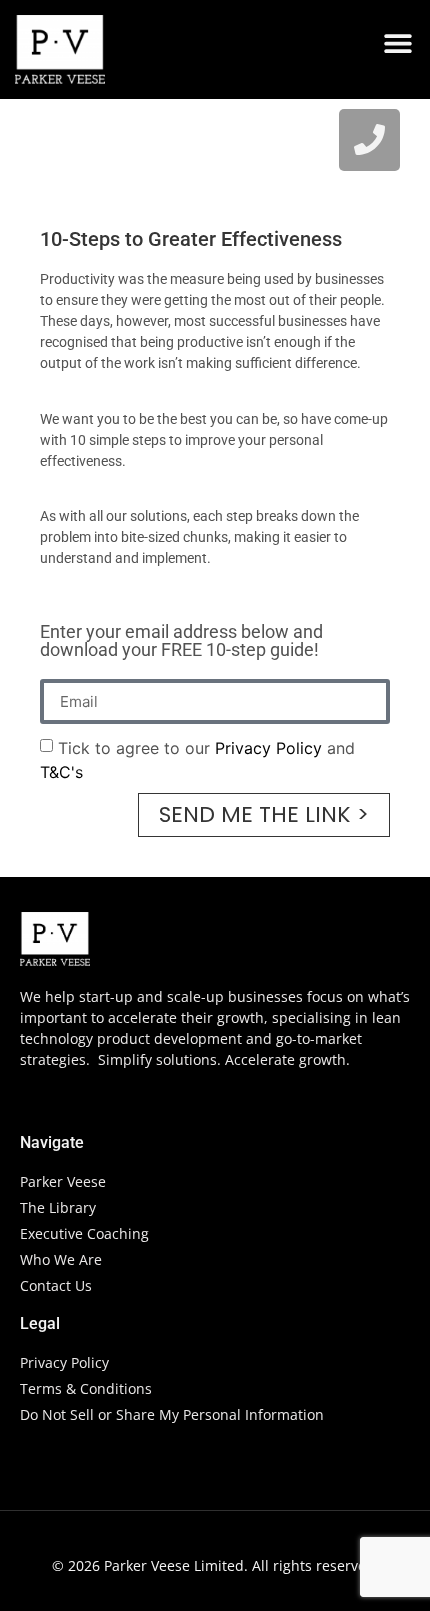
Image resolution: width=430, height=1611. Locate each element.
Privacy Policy (268, 748)
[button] (397, 42)
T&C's (61, 772)
